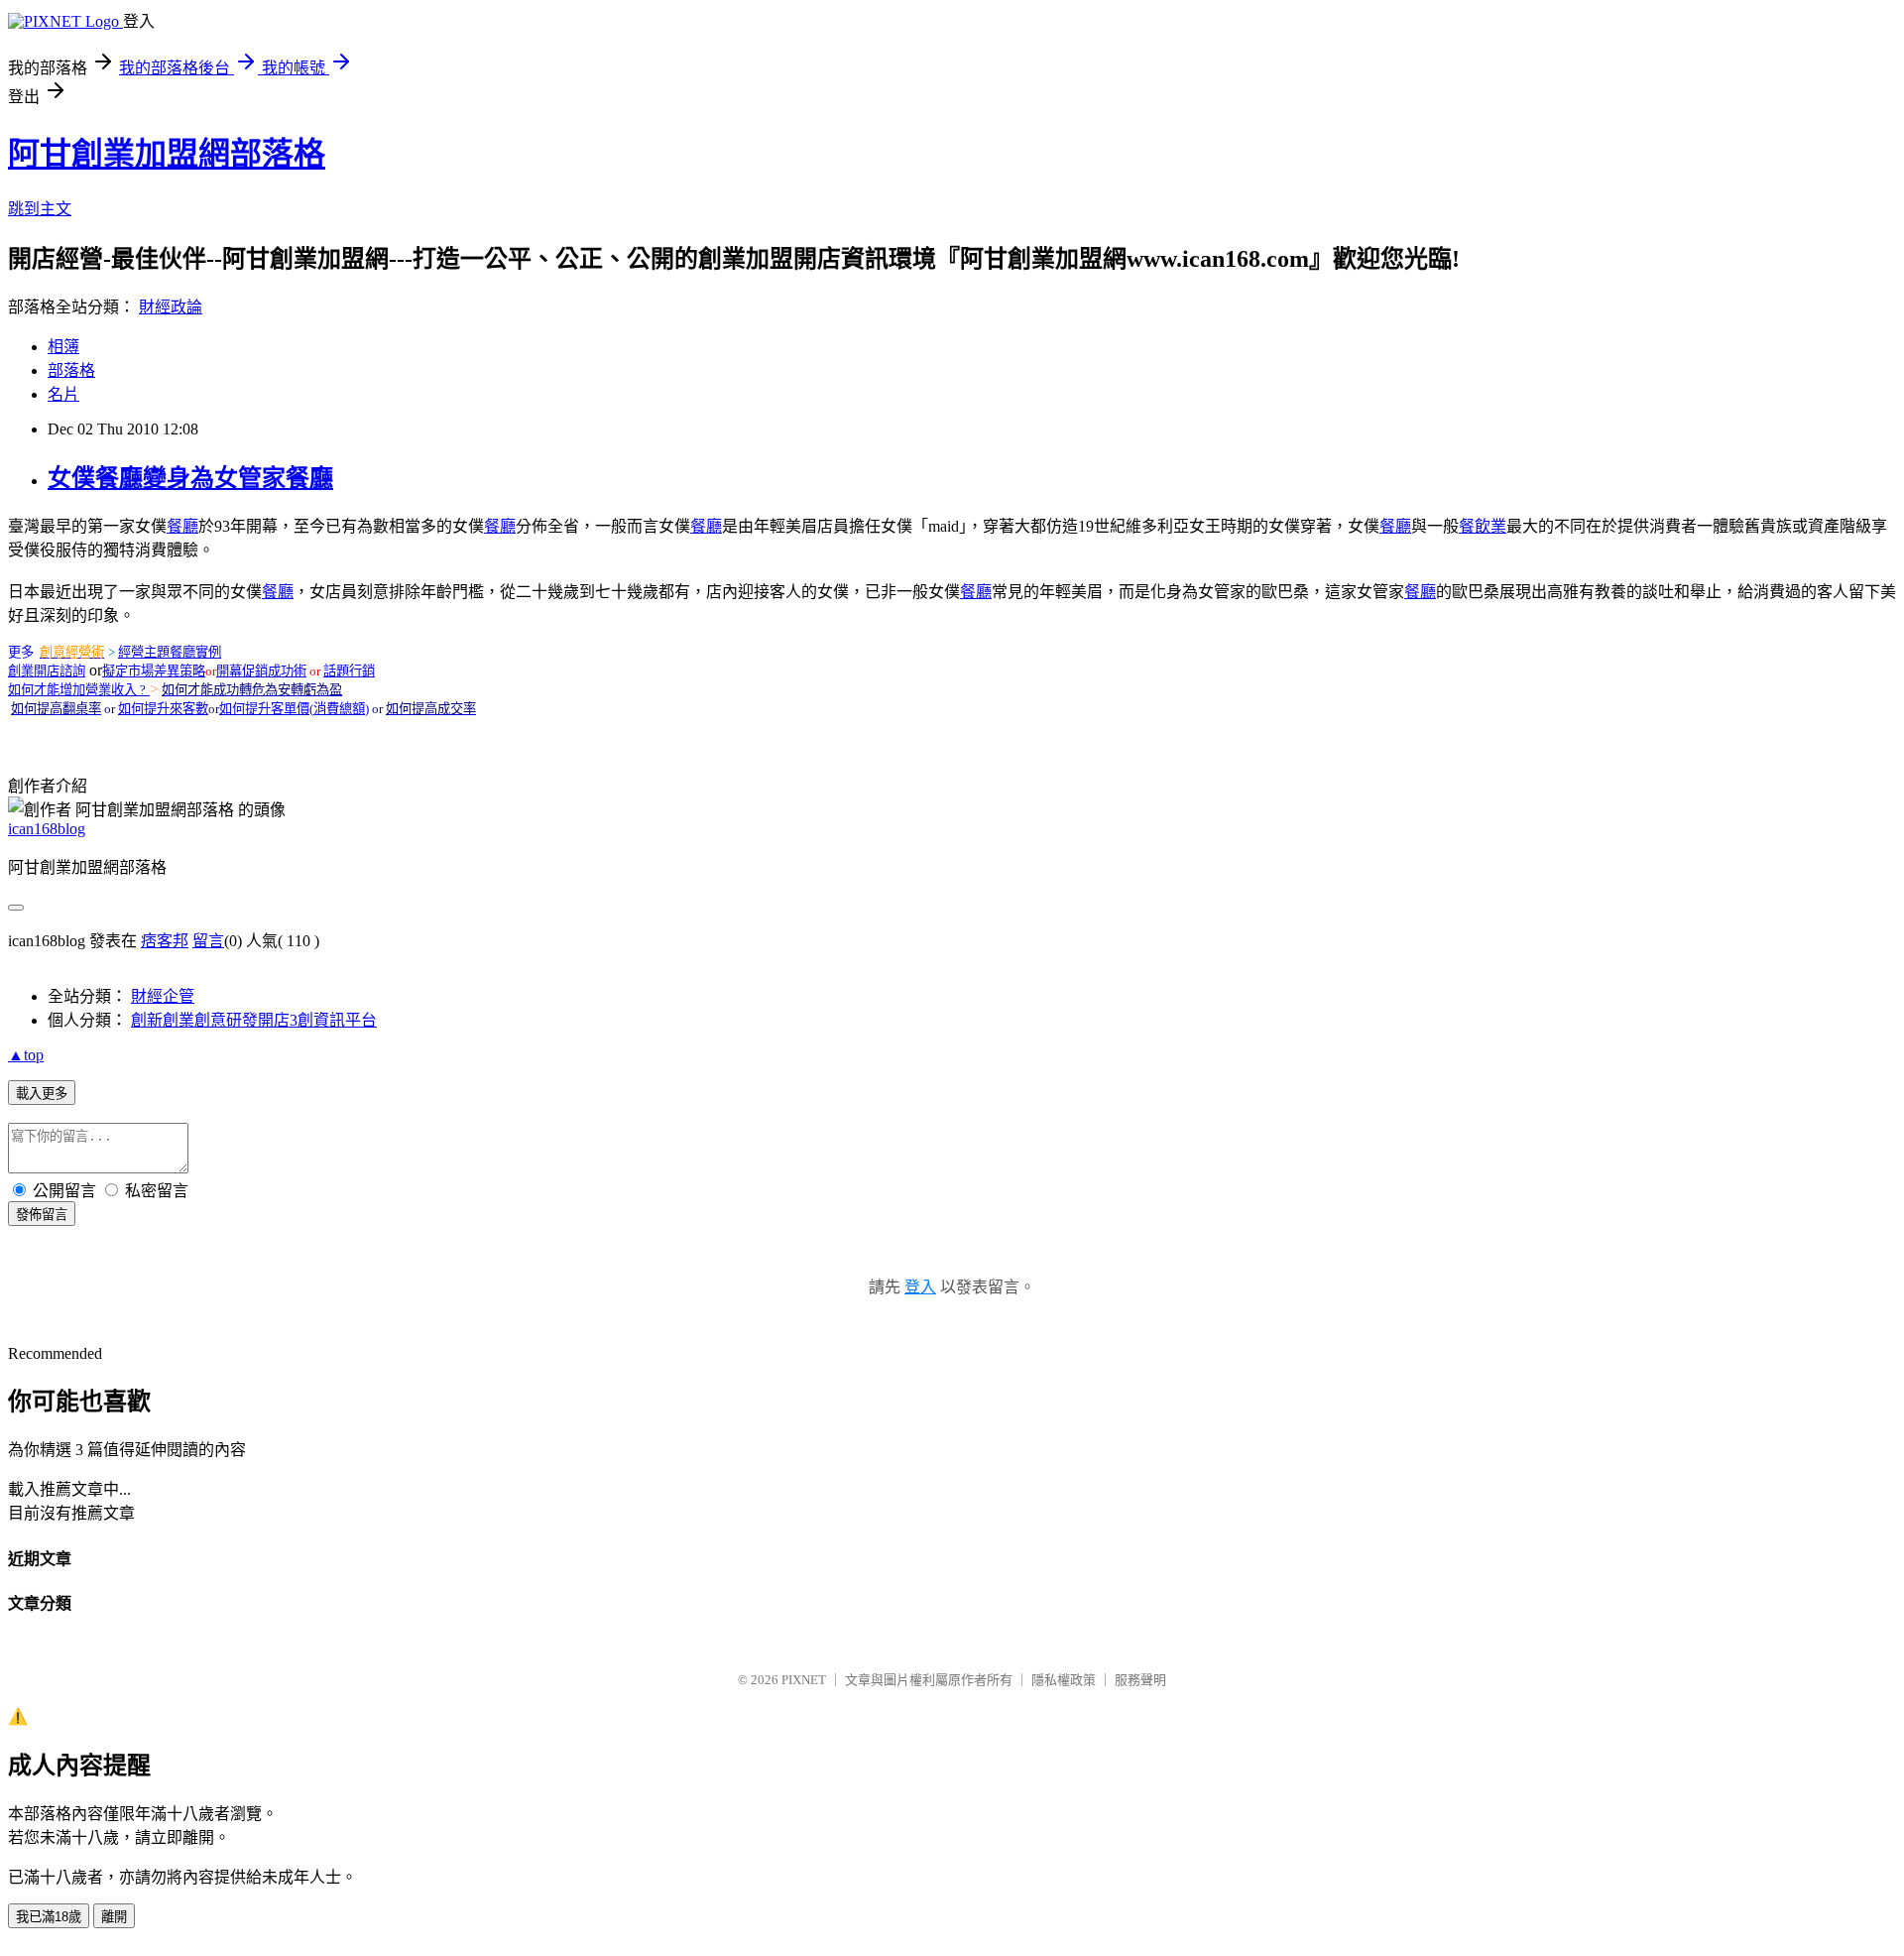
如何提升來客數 (163, 709)
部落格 (71, 370)
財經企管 (163, 996)
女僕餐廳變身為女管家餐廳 (190, 478)
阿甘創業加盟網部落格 (167, 154)
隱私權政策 (1064, 1680)
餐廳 (182, 526)
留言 (208, 941)
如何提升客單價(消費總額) (294, 709)
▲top (26, 1055)
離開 (114, 1917)
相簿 (63, 347)
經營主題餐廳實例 (170, 652)
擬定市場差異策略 (154, 671)
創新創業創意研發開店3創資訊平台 (254, 1020)
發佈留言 (42, 1215)
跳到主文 (40, 209)
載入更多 (42, 1094)
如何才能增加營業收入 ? (77, 690)
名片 (63, 394)
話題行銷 (349, 671)
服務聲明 (1140, 1680)
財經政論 (171, 307)
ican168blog (47, 829)
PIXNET (804, 1680)
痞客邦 (165, 941)
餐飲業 (1483, 526)
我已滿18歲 (49, 1917)
